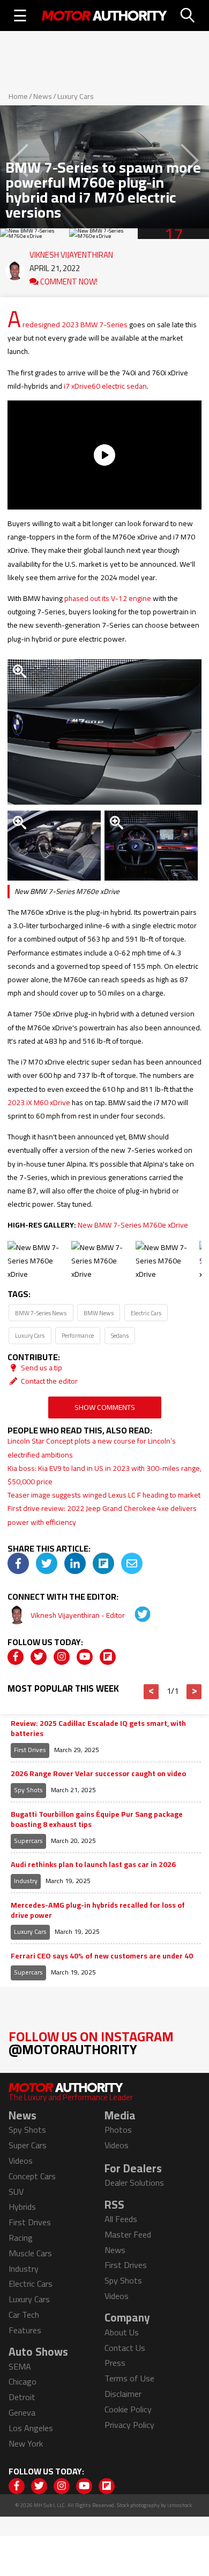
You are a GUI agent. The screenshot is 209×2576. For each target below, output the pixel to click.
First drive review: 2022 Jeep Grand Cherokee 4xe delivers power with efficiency (102, 1515)
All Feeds (121, 2219)
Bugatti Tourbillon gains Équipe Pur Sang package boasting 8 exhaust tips (97, 1820)
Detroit (22, 2397)
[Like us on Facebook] (16, 1657)
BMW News (99, 1313)
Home (18, 96)
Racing (21, 2238)
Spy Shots (28, 1790)
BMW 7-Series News (41, 1313)
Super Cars (28, 2145)
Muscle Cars (30, 2253)
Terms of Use (129, 2378)
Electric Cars (146, 1313)
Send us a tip (41, 1368)
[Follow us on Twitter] (39, 1657)
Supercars (28, 1841)
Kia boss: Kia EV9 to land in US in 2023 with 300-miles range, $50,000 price (104, 1475)
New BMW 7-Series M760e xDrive (133, 1225)
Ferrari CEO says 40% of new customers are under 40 (102, 1956)
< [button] (151, 1692)
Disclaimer (123, 2394)
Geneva (22, 2412)
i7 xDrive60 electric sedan (105, 386)
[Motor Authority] (104, 16)
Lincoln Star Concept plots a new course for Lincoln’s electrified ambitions (92, 1448)
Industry (26, 1881)
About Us (122, 2332)
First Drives (30, 1750)
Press (115, 2363)
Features (25, 2330)
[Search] (188, 16)
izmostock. (180, 2505)
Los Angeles (31, 2428)
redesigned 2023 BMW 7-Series (75, 325)
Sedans (120, 1335)
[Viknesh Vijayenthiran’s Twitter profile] (135, 1615)
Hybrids (22, 2207)
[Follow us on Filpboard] (108, 1657)
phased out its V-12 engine (108, 598)
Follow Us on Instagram (91, 2043)
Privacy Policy (129, 2425)
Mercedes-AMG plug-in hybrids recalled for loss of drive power (98, 1911)
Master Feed (128, 2234)
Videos (21, 2161)
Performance (78, 1335)
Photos (118, 2130)
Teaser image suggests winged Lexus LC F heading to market (104, 1495)
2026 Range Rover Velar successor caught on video (98, 1774)
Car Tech (24, 2315)
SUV (16, 2192)
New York (26, 2443)
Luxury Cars (76, 96)
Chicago (23, 2381)
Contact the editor (48, 1381)
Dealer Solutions (134, 2182)
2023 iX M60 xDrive (39, 1102)
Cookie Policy (128, 2409)
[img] (18, 1563)
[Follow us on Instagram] (62, 1657)
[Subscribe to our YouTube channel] (85, 1657)
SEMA (20, 2366)
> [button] (194, 1692)
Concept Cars (32, 2176)
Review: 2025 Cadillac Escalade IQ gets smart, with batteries (98, 1729)
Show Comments (105, 1407)
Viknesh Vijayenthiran (71, 252)
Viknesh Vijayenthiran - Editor (79, 1615)
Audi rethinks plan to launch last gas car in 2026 (93, 1865)
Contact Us (125, 2348)
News (43, 96)
